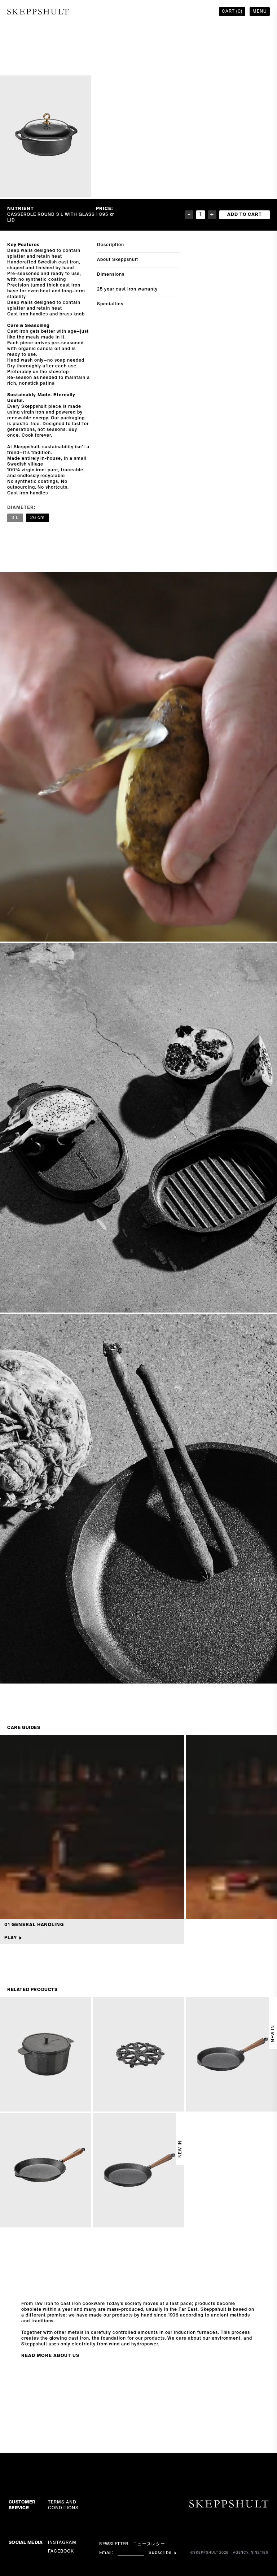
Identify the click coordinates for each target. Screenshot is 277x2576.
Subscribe (160, 2553)
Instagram (62, 2543)
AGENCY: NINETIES (251, 2553)
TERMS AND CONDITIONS (63, 2505)
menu (260, 12)
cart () (232, 12)
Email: (106, 2553)
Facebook (61, 2551)
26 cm (38, 518)
